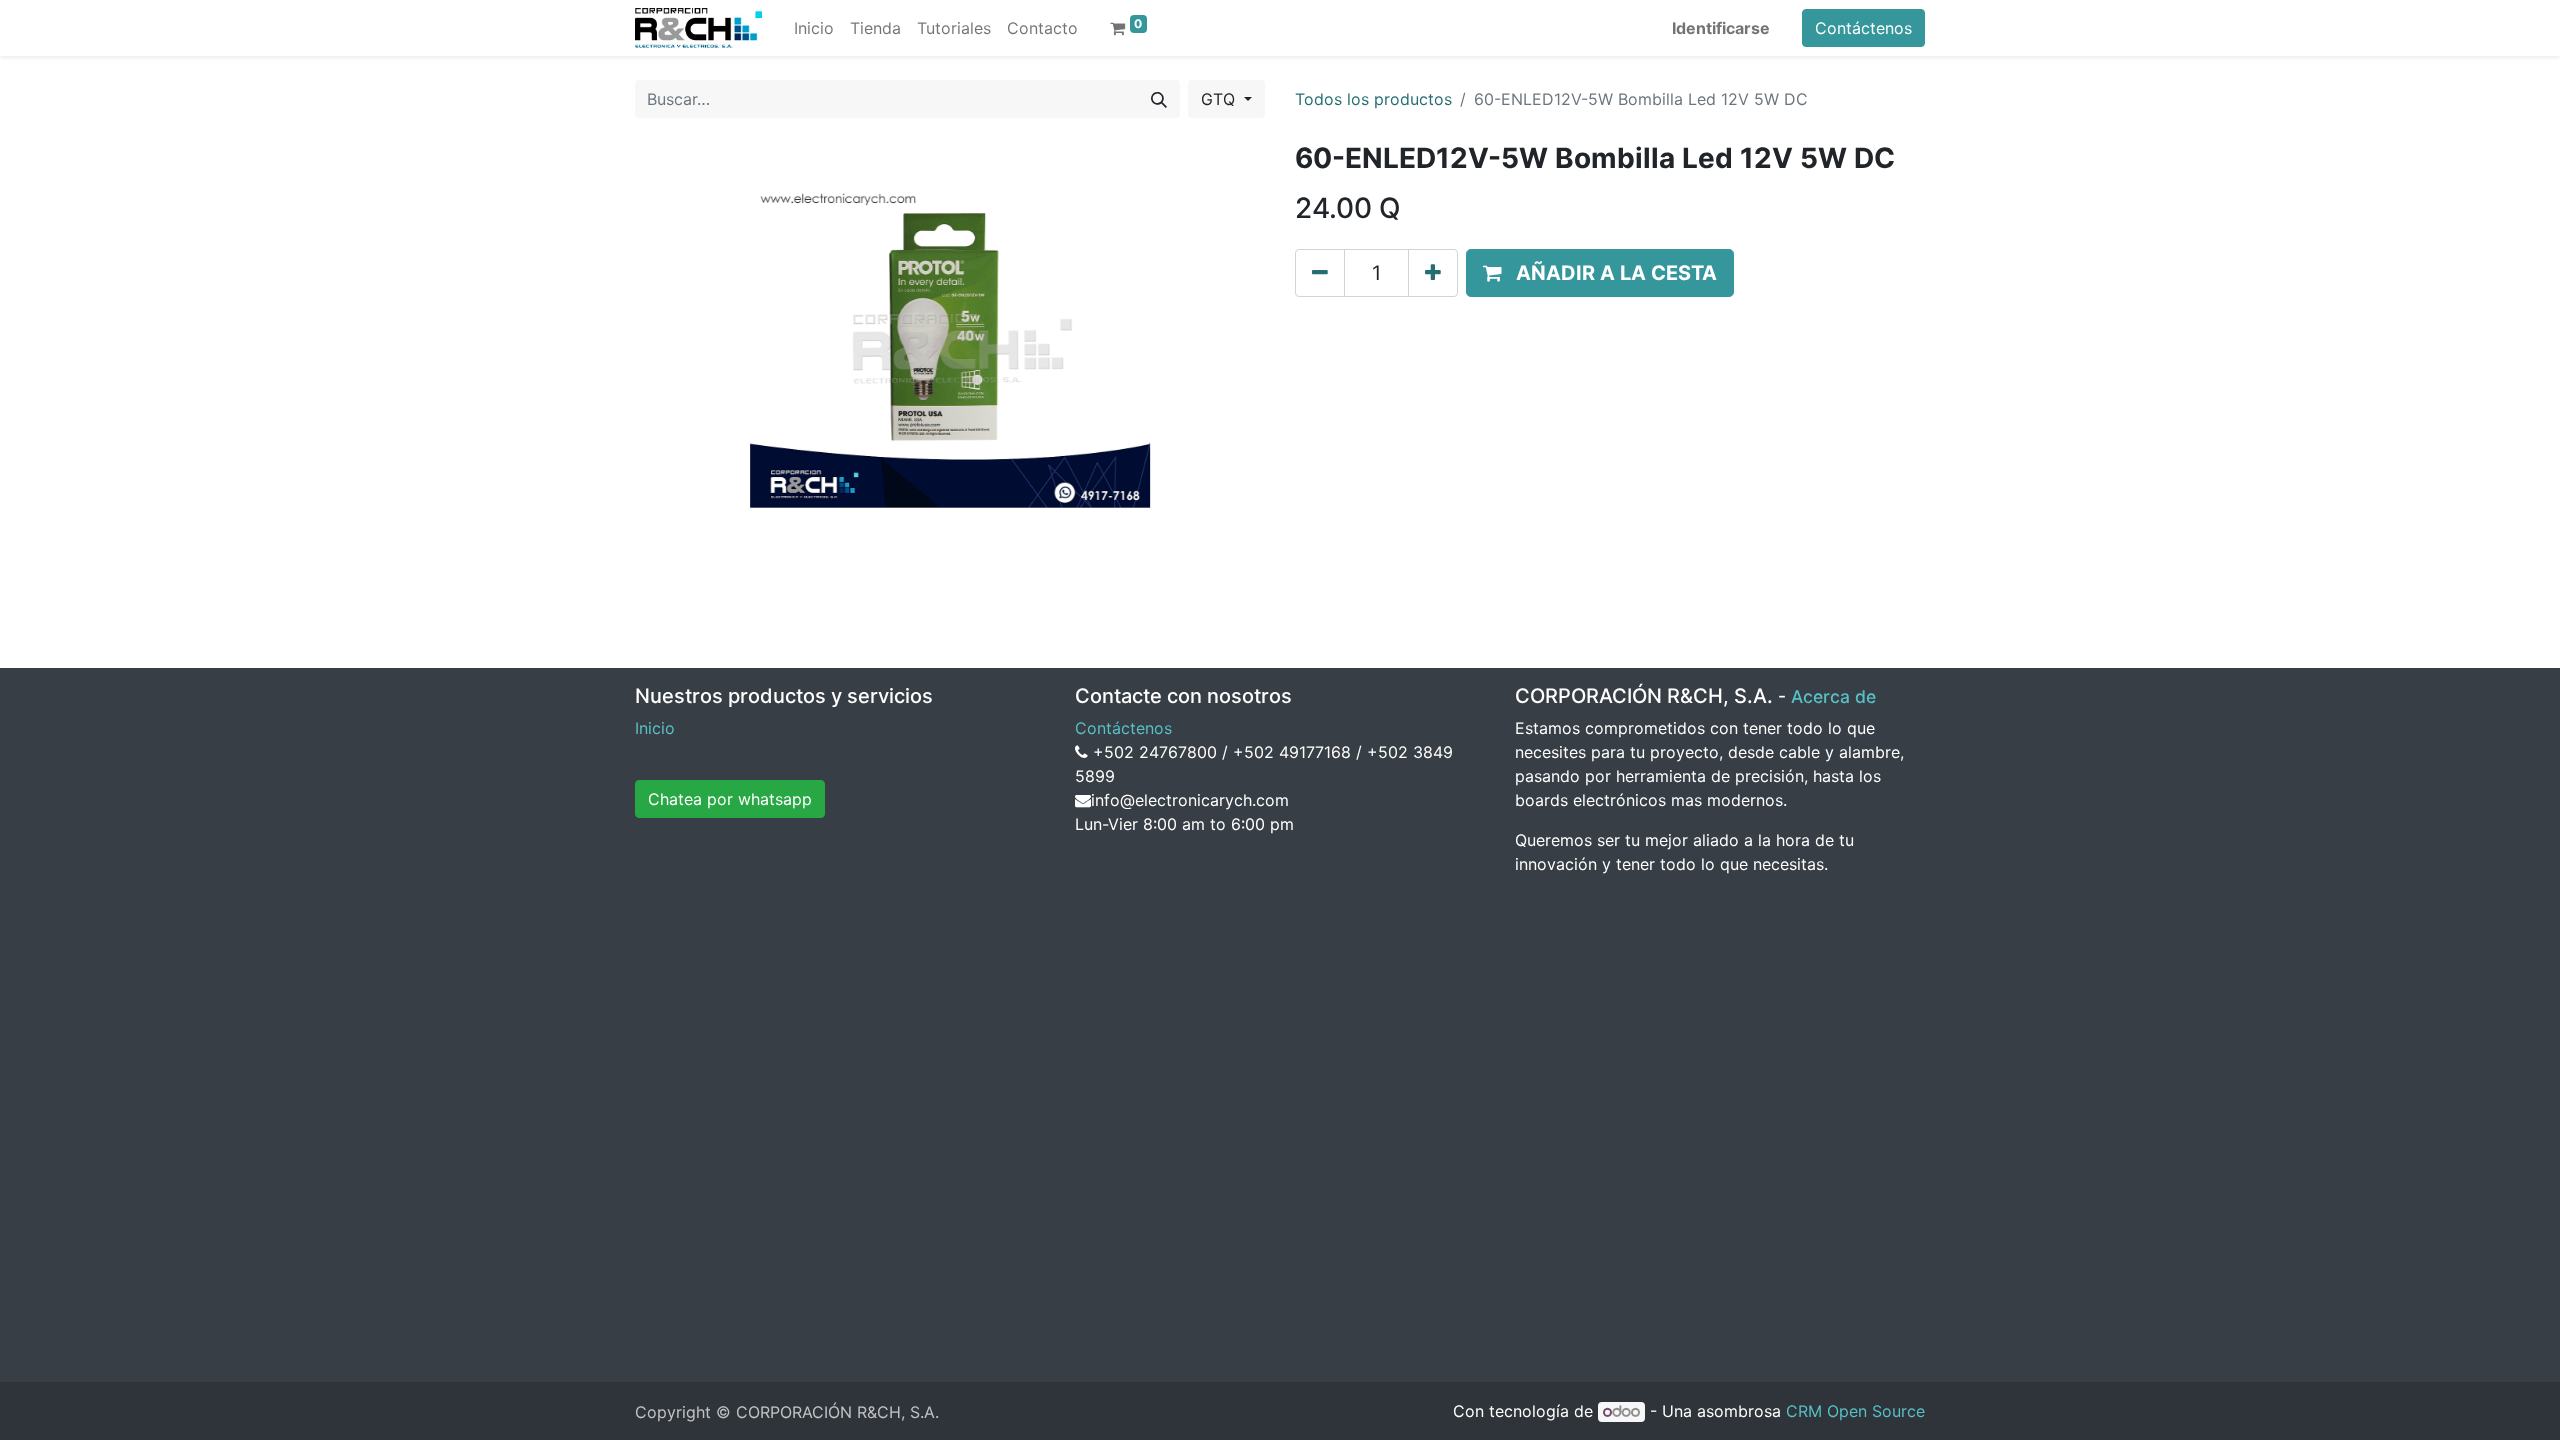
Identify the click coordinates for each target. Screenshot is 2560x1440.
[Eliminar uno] (1320, 273)
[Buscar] (1159, 99)
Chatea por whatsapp (730, 799)
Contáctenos (1863, 28)
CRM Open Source (1855, 1411)
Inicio (655, 728)
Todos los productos (1373, 99)
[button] (1600, 273)
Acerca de (1833, 696)
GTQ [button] (1220, 99)
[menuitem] (814, 28)
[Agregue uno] (1433, 273)
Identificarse (1721, 28)
